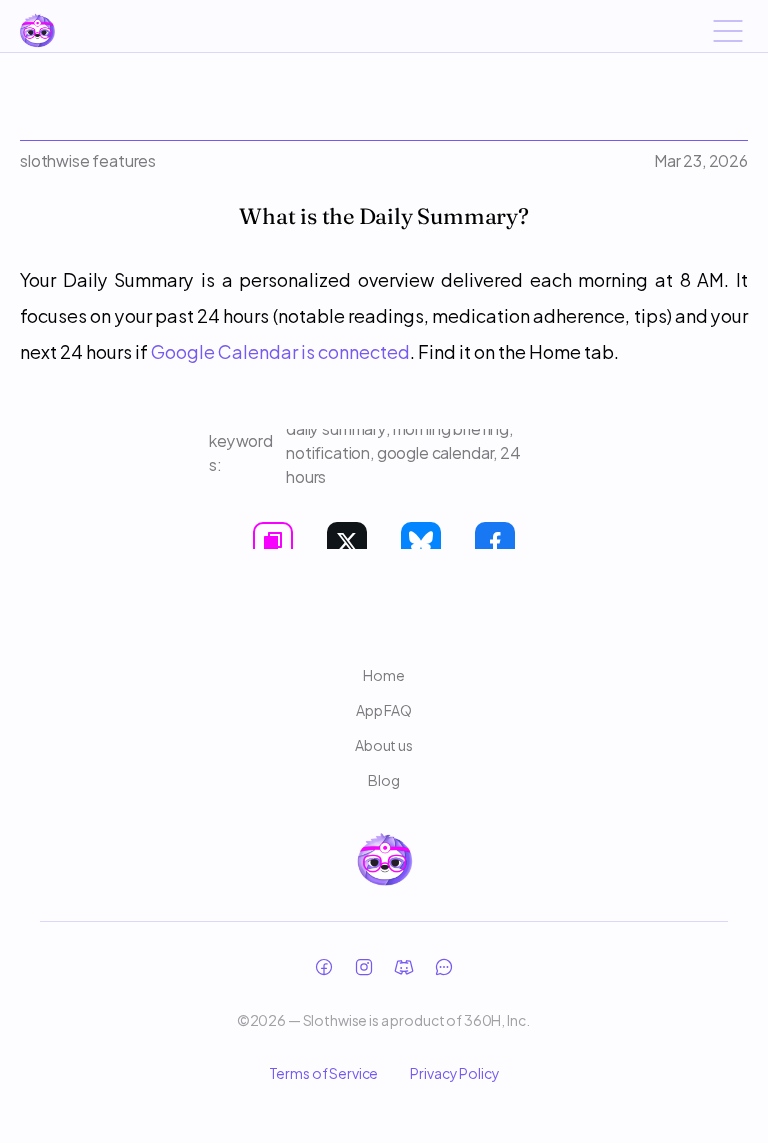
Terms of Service (324, 1072)
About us (384, 744)
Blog (383, 779)
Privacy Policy (454, 1072)
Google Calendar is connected (280, 350)
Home (383, 674)
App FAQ (384, 709)
